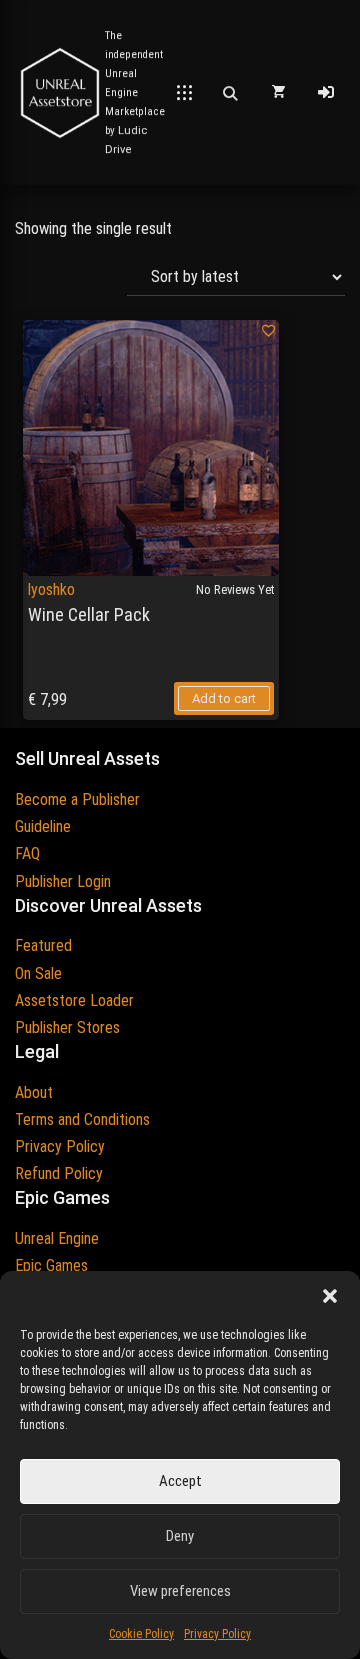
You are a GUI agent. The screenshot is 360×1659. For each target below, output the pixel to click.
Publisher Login (63, 881)
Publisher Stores (67, 1027)
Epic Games (51, 1265)
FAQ (27, 853)
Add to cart (224, 698)
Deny (180, 1536)
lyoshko (51, 589)
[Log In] (326, 93)
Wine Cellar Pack (89, 614)
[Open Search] (230, 93)
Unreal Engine (57, 1238)
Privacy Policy (217, 1634)
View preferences (180, 1591)
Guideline (43, 826)
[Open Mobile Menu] (184, 93)
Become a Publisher (77, 799)
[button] (330, 1296)
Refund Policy (59, 1173)
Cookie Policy (141, 1634)
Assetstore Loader (74, 1000)
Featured (43, 945)
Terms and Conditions (82, 1119)
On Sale (38, 973)
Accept (180, 1481)
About (34, 1092)
